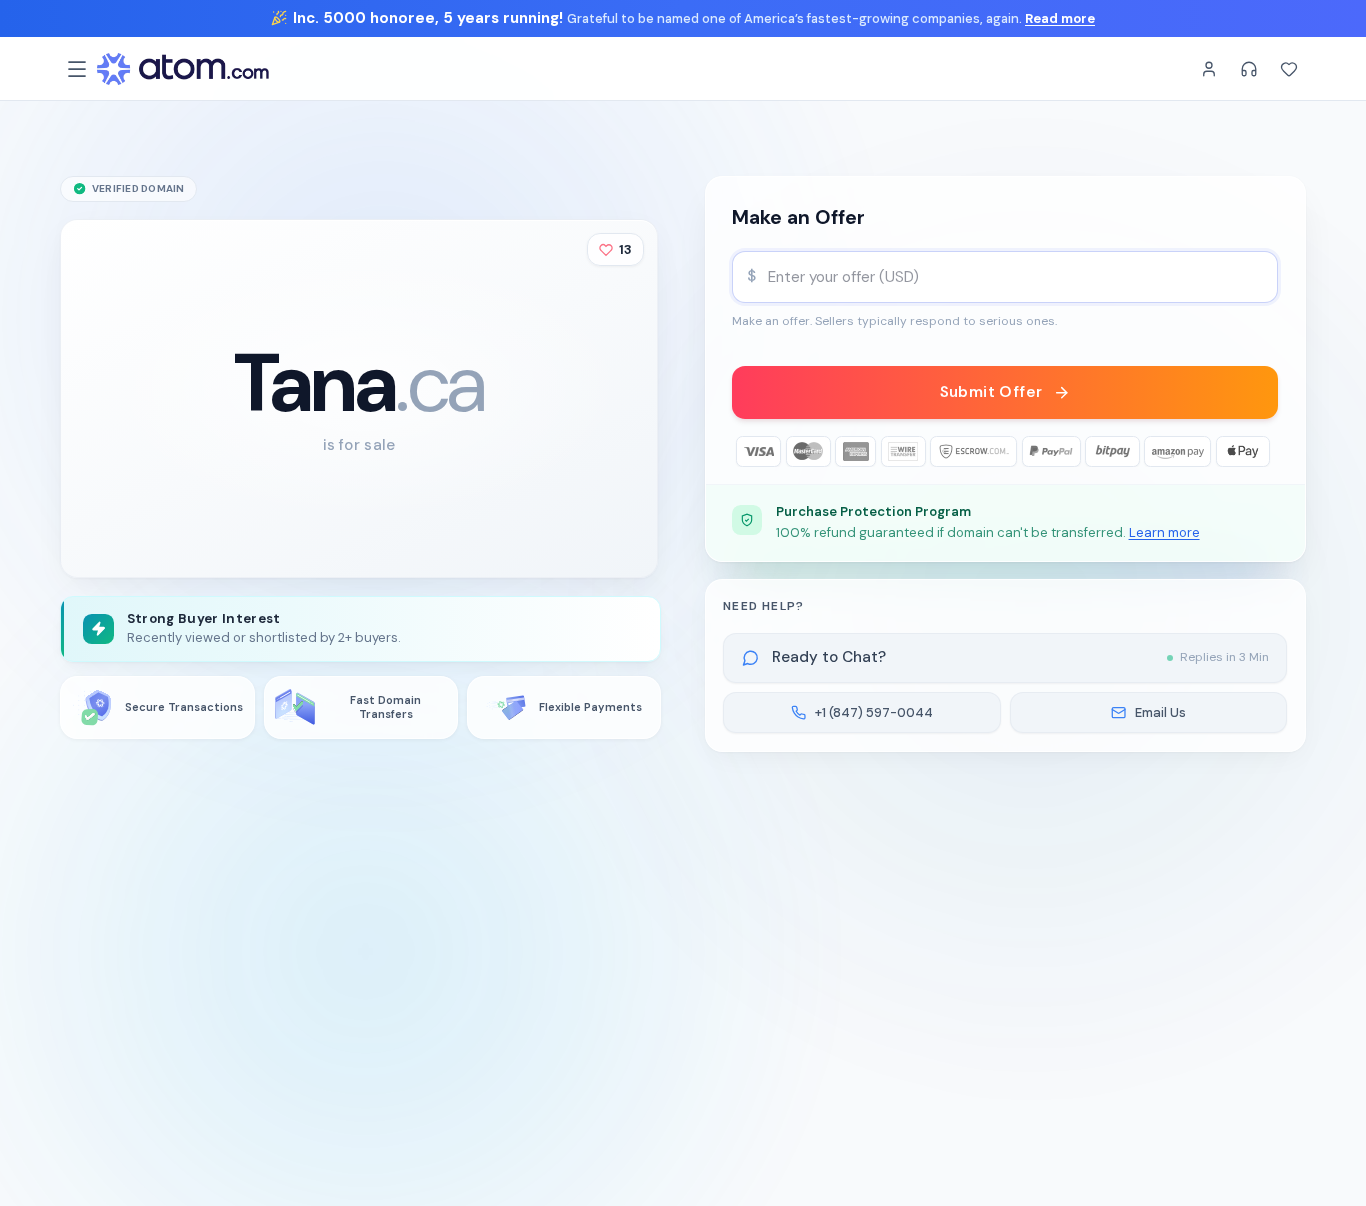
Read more (1060, 18)
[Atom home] (183, 69)
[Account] (1209, 69)
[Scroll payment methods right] (1263, 451)
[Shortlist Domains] (1289, 69)
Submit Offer (991, 392)
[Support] (1249, 69)
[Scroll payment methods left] (747, 451)
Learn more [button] (1164, 532)
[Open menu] (77, 69)
